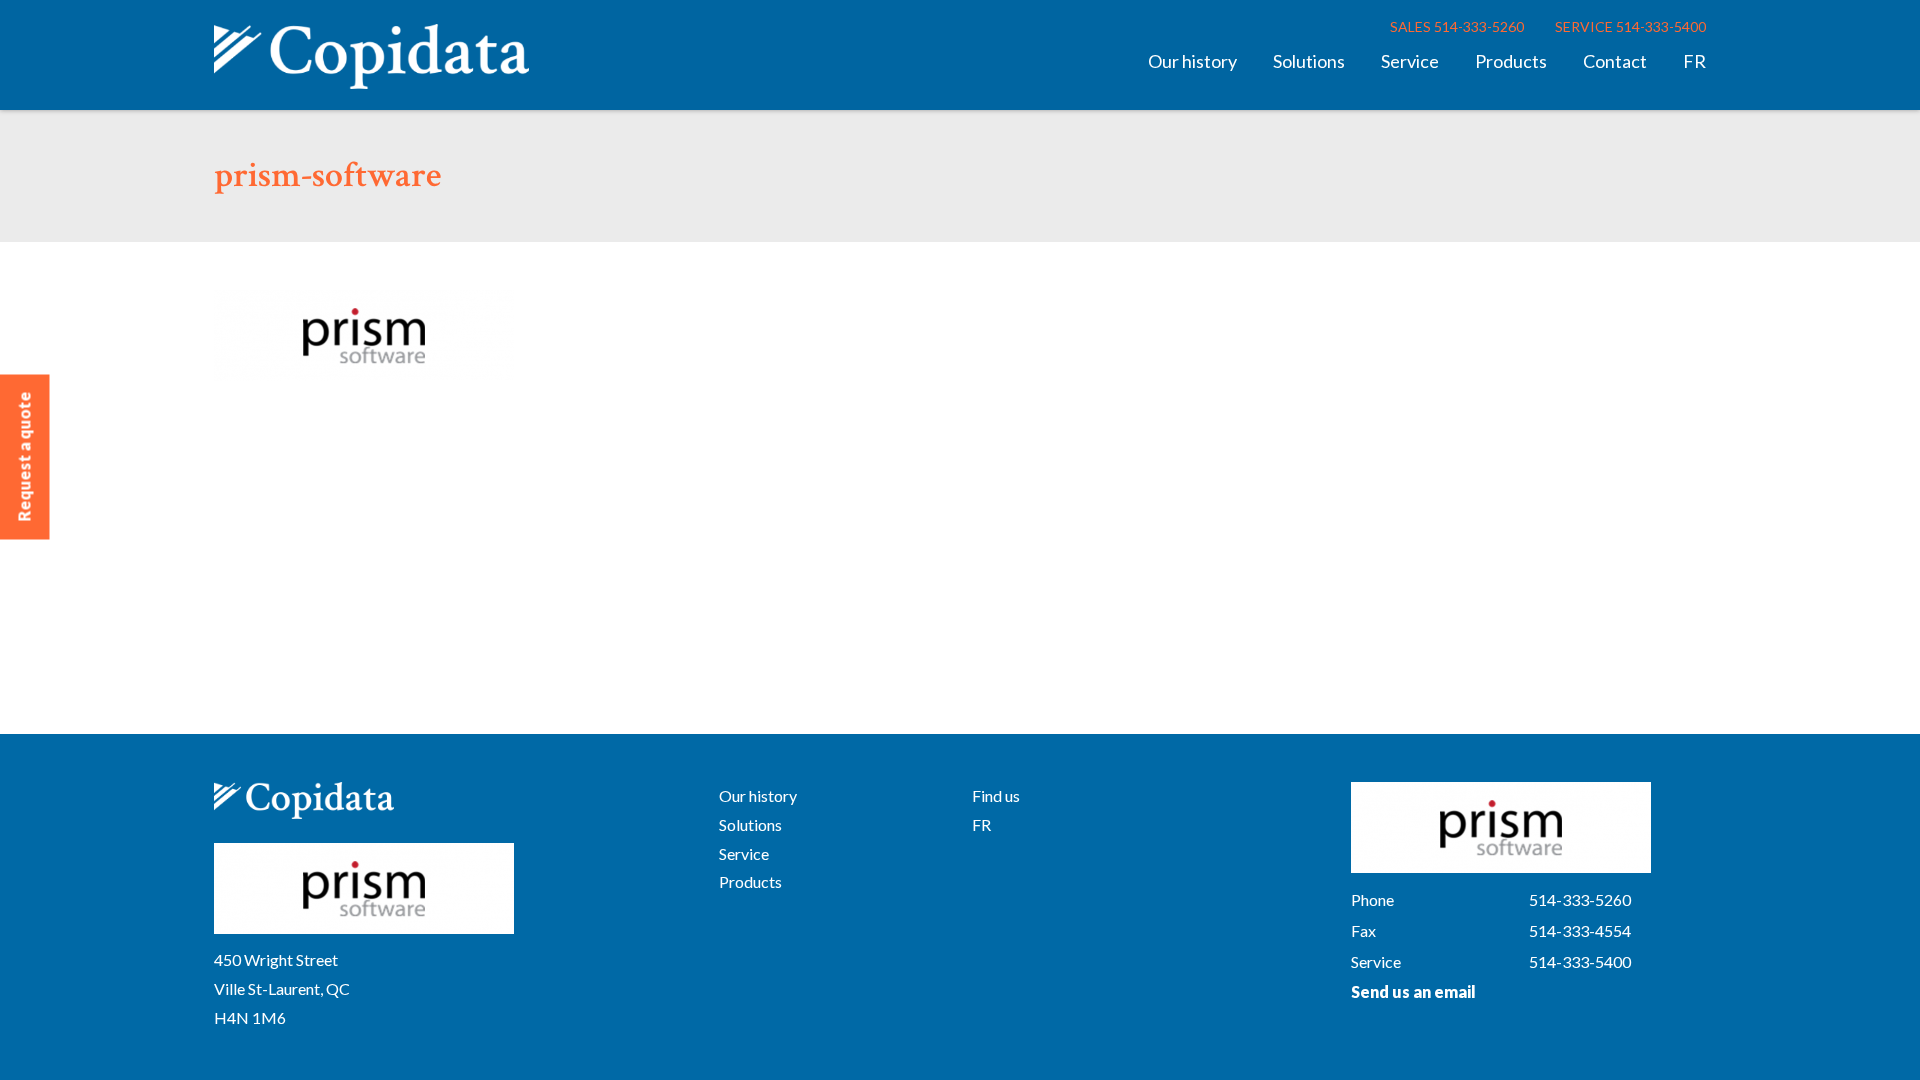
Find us (996, 795)
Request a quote (24, 457)
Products (1511, 61)
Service (1410, 61)
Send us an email (1413, 991)
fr (1694, 61)
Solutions (1309, 61)
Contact (1615, 61)
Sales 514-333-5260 (1457, 26)
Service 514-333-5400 (1630, 26)
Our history (1192, 61)
